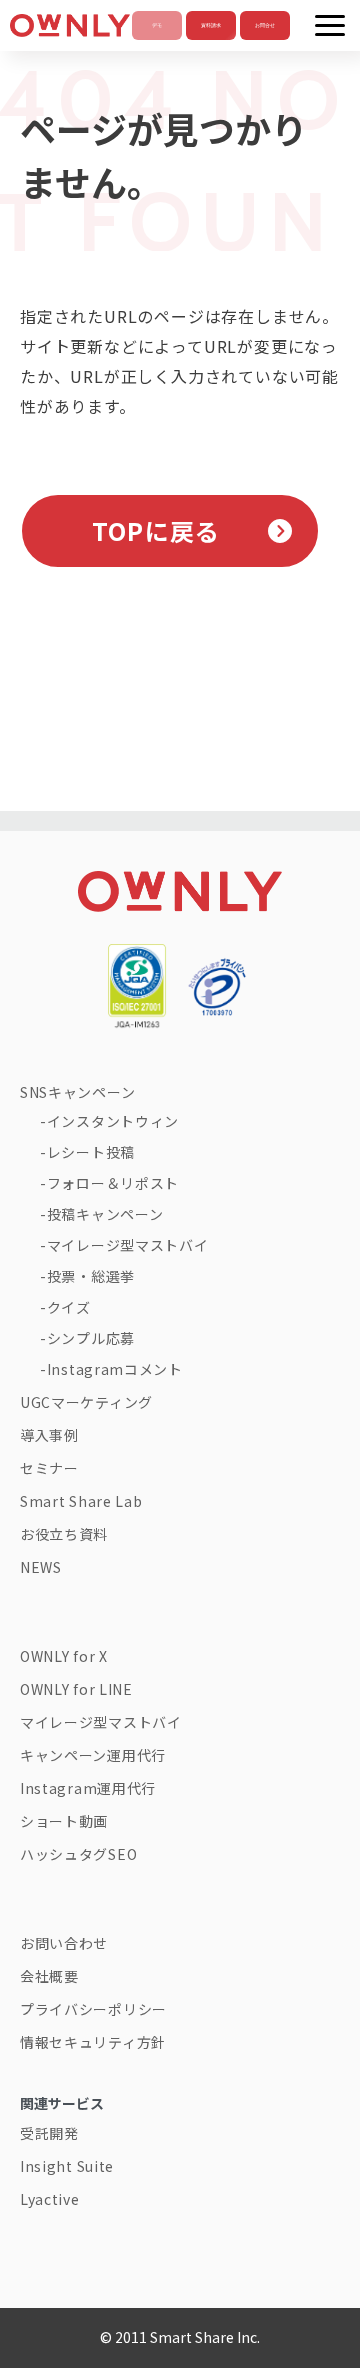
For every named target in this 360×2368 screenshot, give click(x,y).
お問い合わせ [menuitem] (64, 1943)
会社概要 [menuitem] (49, 1976)
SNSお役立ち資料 (211, 25)
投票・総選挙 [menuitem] (91, 1276)
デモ (157, 25)
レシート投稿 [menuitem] (91, 1152)
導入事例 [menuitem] (49, 1435)
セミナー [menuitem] (49, 1468)
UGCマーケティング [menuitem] (86, 1402)
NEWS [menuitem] (41, 1567)
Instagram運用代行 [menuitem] (88, 1788)
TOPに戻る (156, 530)
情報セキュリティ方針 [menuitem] (93, 2042)
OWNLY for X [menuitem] (64, 1656)
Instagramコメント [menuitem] (115, 1369)
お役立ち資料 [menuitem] (64, 1534)
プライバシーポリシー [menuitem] (93, 2009)
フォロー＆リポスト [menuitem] (113, 1183)
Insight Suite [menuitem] (67, 2166)
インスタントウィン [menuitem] (113, 1121)
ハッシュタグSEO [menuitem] (78, 1854)
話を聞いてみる (265, 25)
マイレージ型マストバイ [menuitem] (127, 1245)
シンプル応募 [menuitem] (91, 1338)
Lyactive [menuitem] (50, 2199)
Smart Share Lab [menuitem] (81, 1501)
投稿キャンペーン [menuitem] (105, 1214)
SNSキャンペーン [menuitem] (77, 1092)
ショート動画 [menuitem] (64, 1821)
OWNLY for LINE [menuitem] (76, 1689)
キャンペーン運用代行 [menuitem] (93, 1755)
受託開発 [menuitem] (49, 2133)
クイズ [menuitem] (69, 1307)
